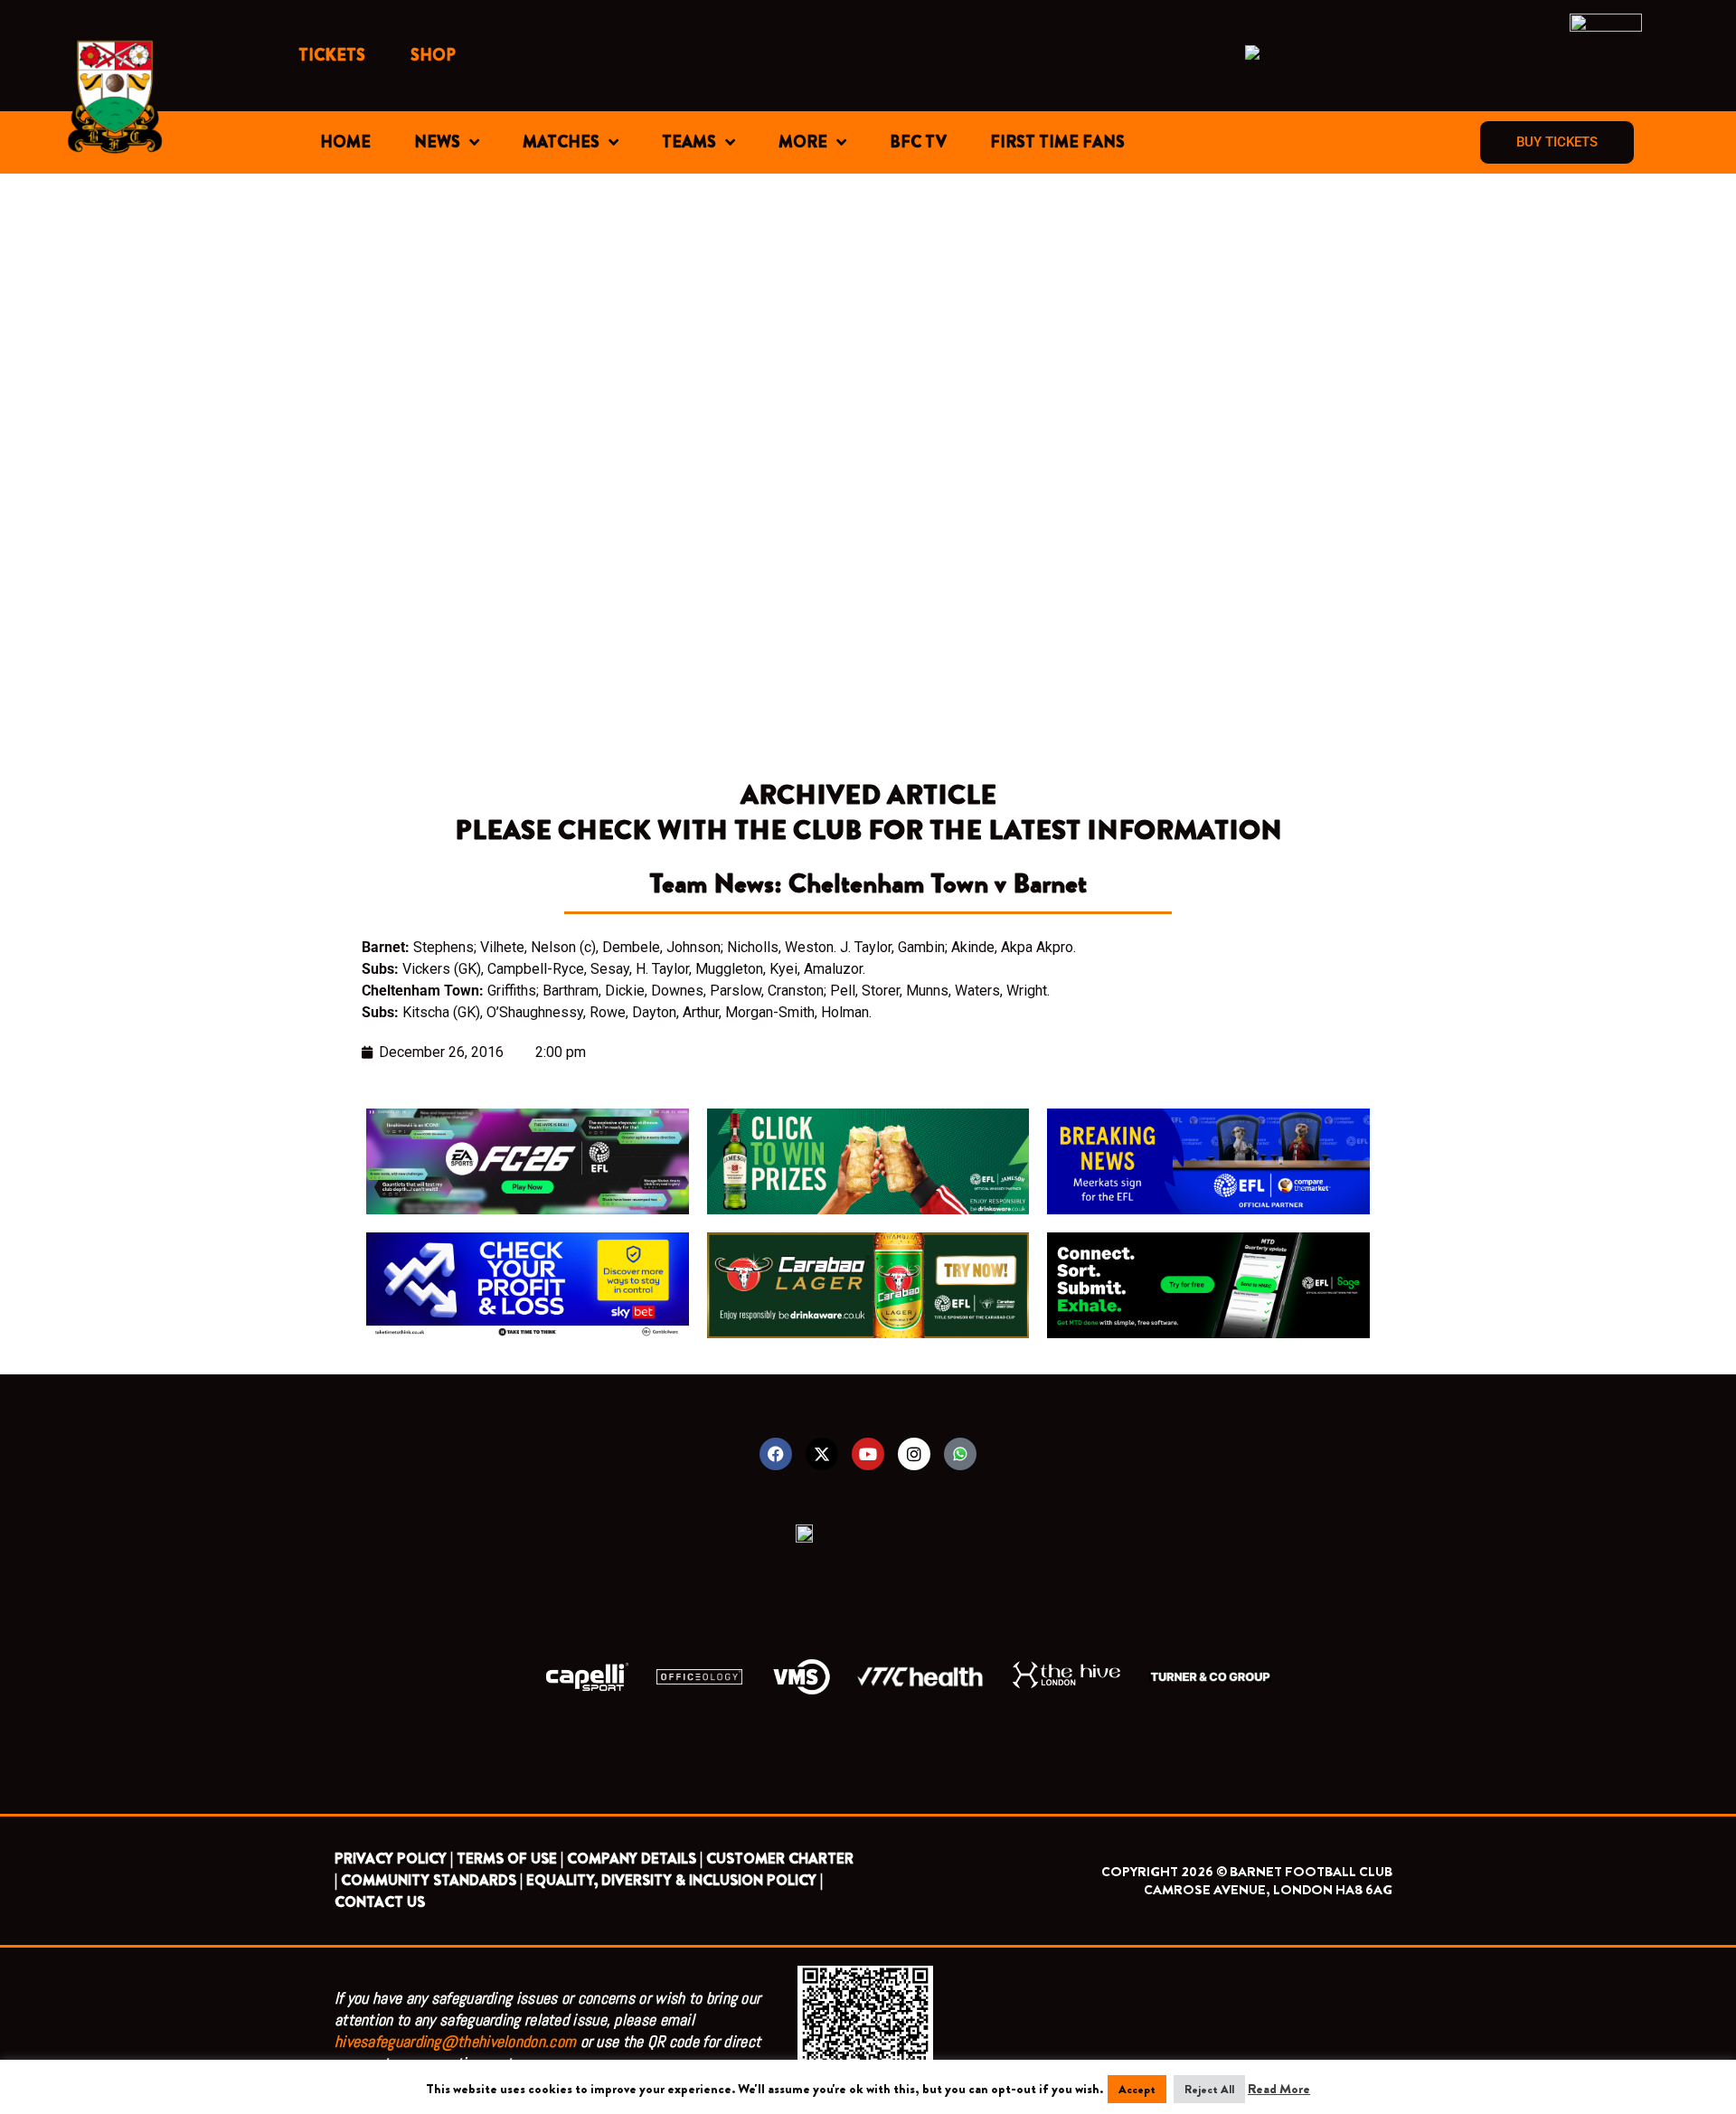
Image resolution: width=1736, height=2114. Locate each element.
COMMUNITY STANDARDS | (432, 1880)
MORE (803, 142)
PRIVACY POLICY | (394, 1859)
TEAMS (689, 142)
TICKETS (332, 55)
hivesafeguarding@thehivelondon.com (455, 2041)
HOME (345, 142)
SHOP (433, 55)
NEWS (437, 142)
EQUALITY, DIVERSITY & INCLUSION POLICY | (675, 1880)
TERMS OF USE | (510, 1859)
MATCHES (561, 142)
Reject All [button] (1209, 2089)
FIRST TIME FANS (1057, 142)
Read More (1279, 2089)
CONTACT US (380, 1902)
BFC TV (918, 142)
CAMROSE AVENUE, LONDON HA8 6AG (1268, 1890)
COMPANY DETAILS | (635, 1859)
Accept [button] (1137, 2089)
